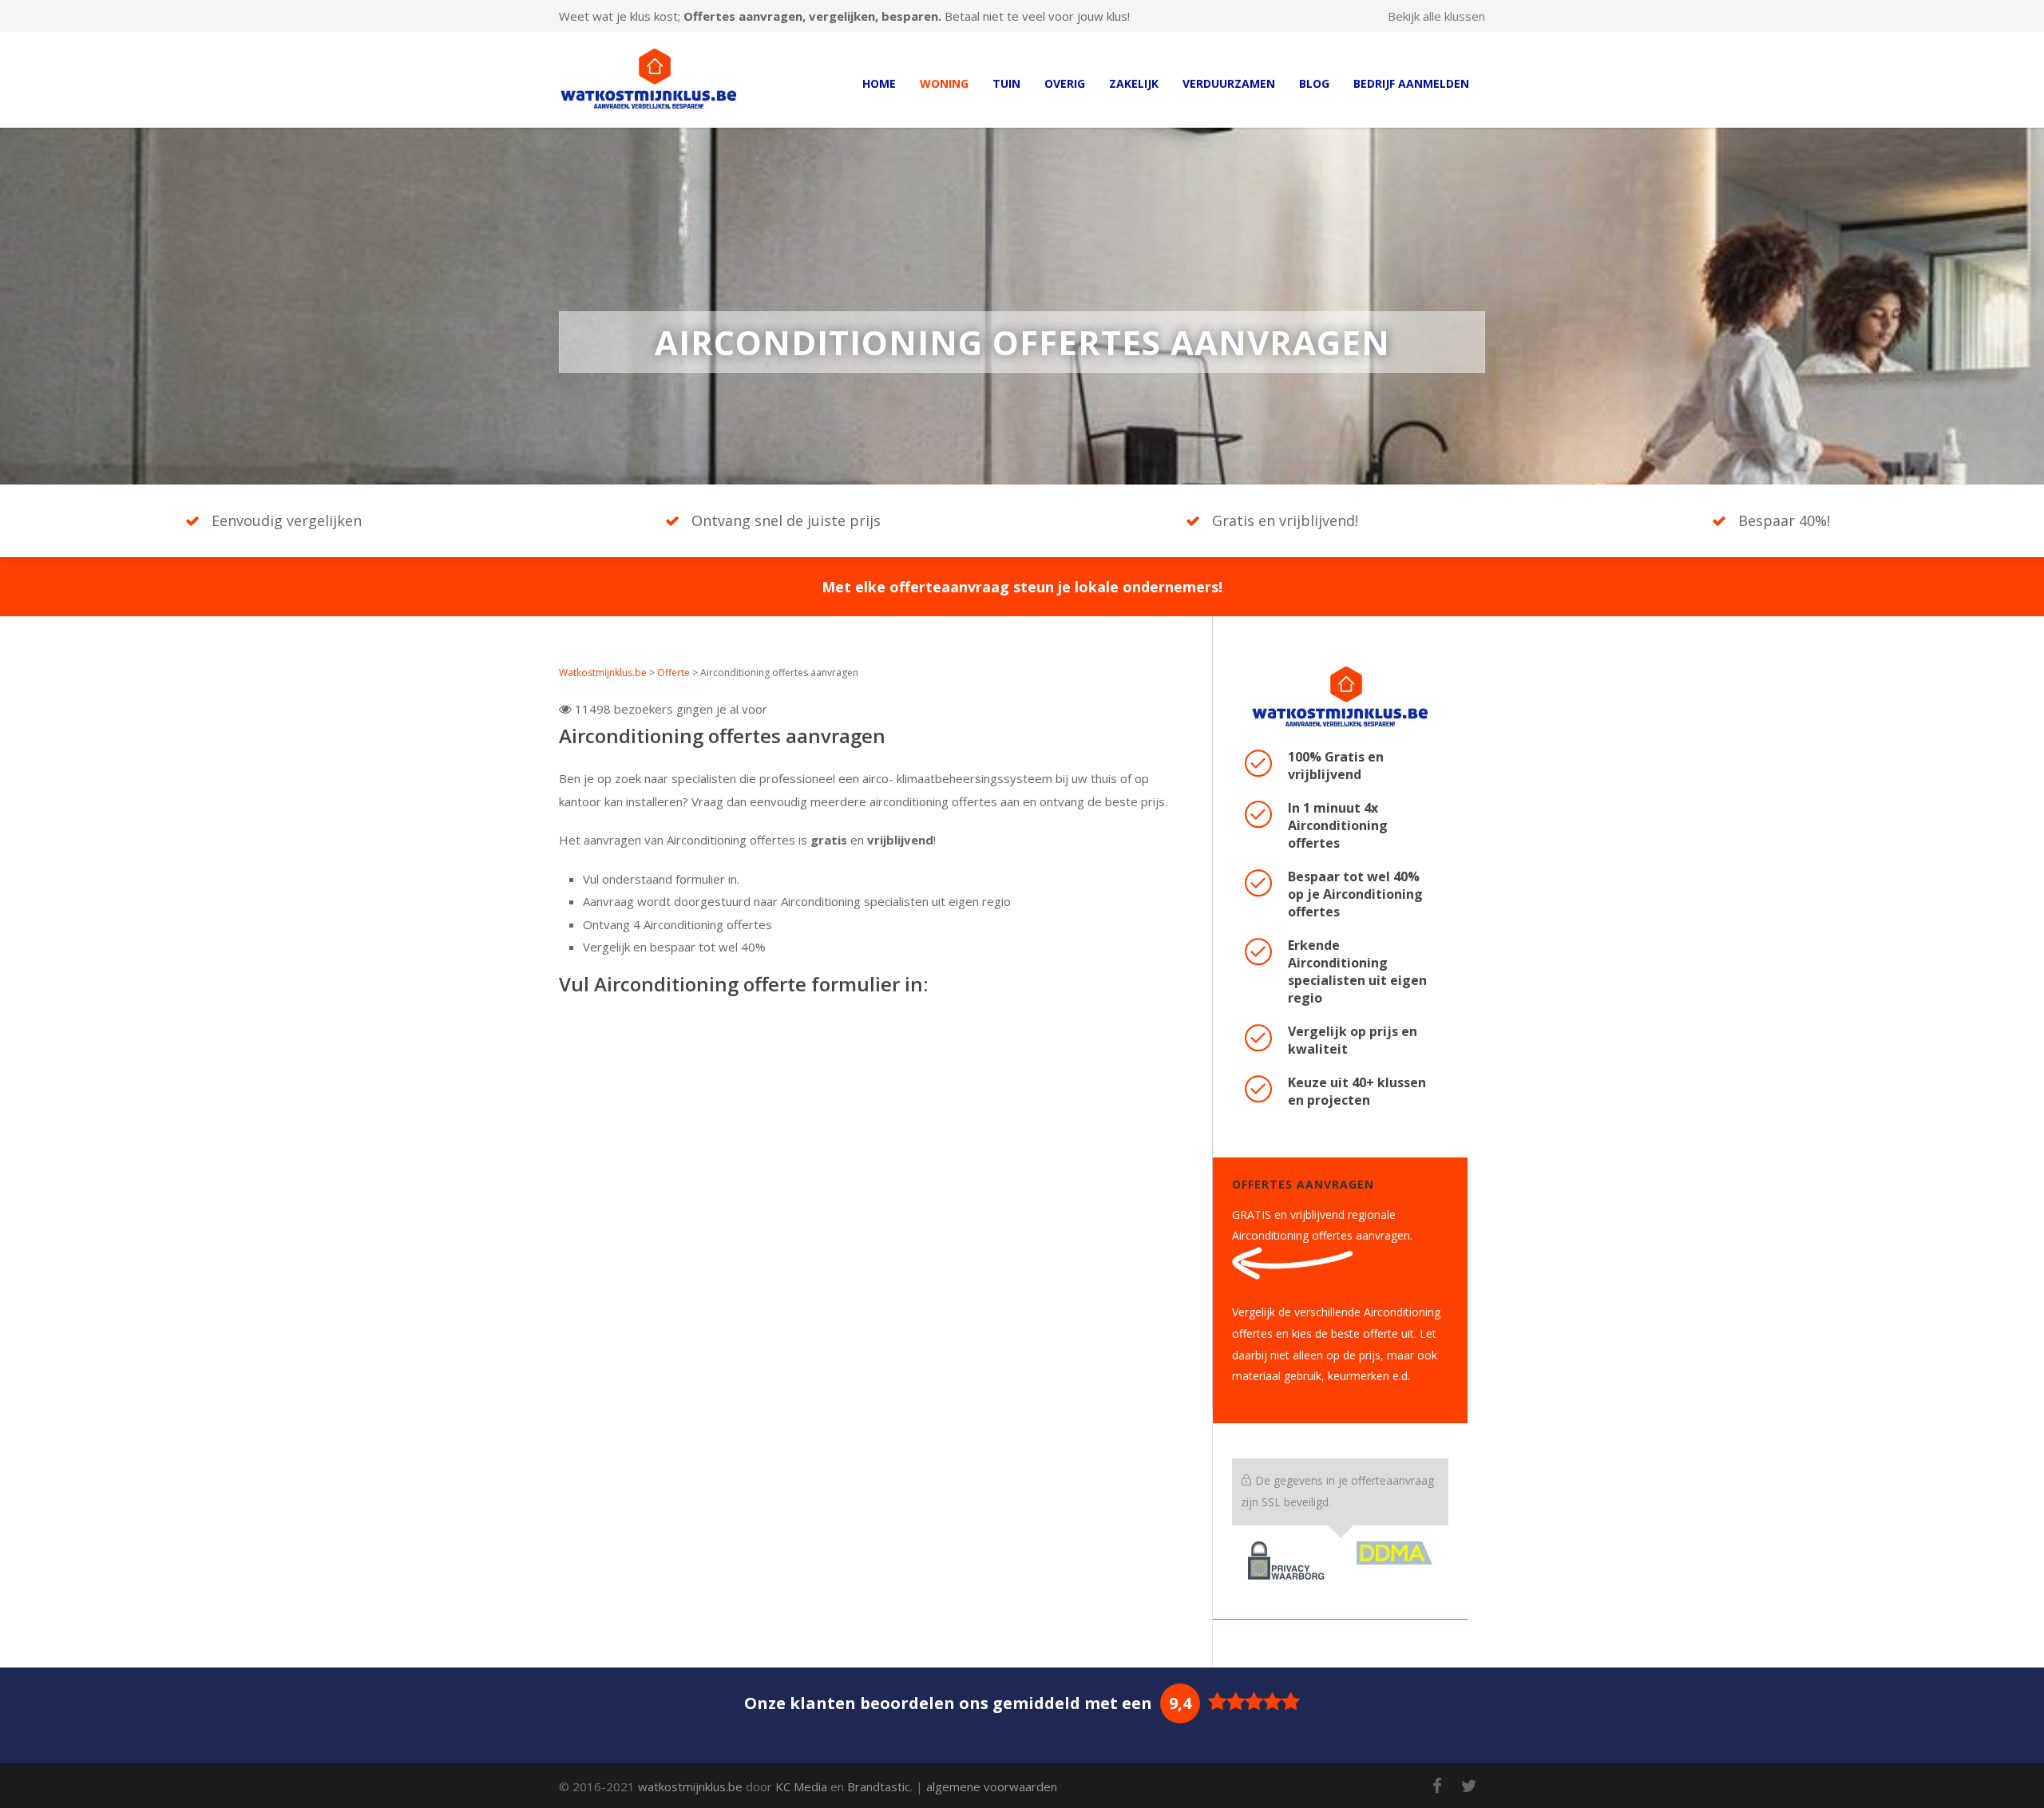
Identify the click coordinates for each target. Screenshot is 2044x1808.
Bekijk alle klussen (1436, 16)
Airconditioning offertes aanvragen (722, 736)
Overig (1065, 83)
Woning (944, 83)
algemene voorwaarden (992, 1786)
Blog (1314, 83)
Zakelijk (1134, 83)
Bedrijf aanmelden (1411, 83)
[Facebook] (1437, 1786)
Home (879, 83)
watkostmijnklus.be (690, 1786)
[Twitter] (1469, 1786)
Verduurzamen (1229, 83)
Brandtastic (879, 1786)
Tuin (1006, 83)
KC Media (801, 1786)
